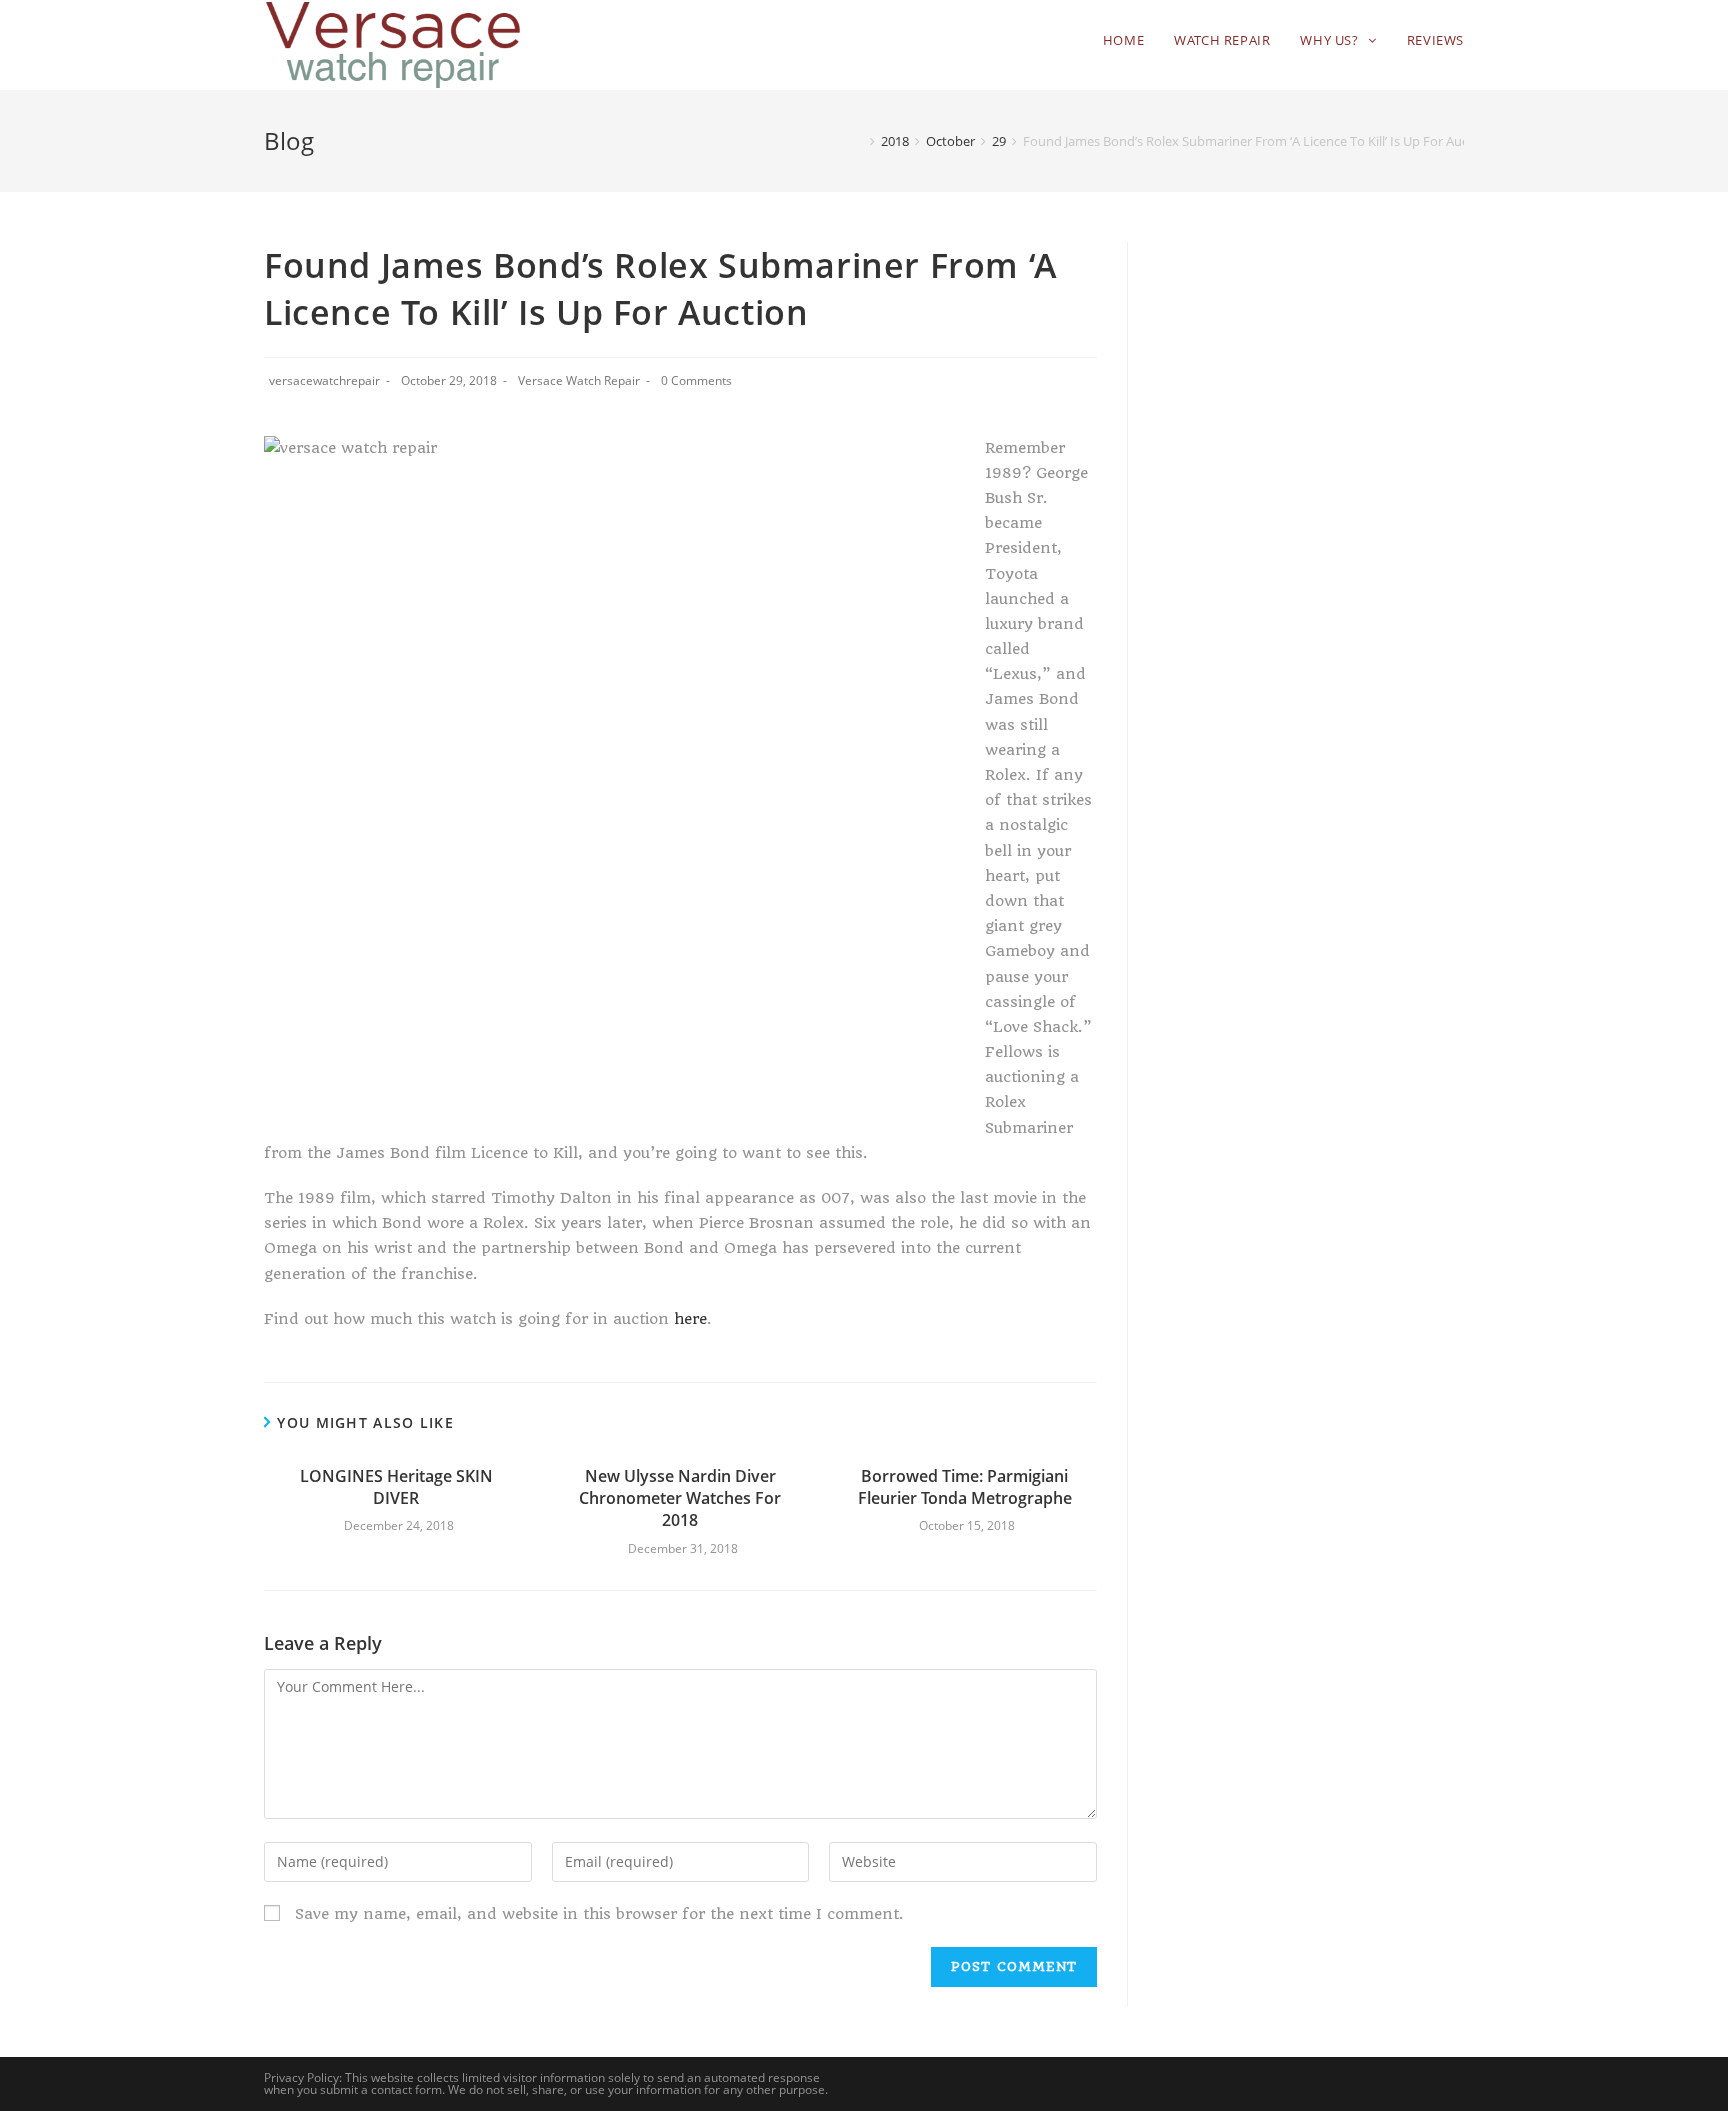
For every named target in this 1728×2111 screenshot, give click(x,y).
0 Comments (696, 380)
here (690, 1319)
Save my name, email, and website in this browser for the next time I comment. (599, 1914)
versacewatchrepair (324, 380)
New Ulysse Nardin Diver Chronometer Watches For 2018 (680, 1498)
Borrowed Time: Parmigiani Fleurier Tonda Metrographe (965, 1487)
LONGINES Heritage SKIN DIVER (396, 1487)
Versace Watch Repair (579, 380)
